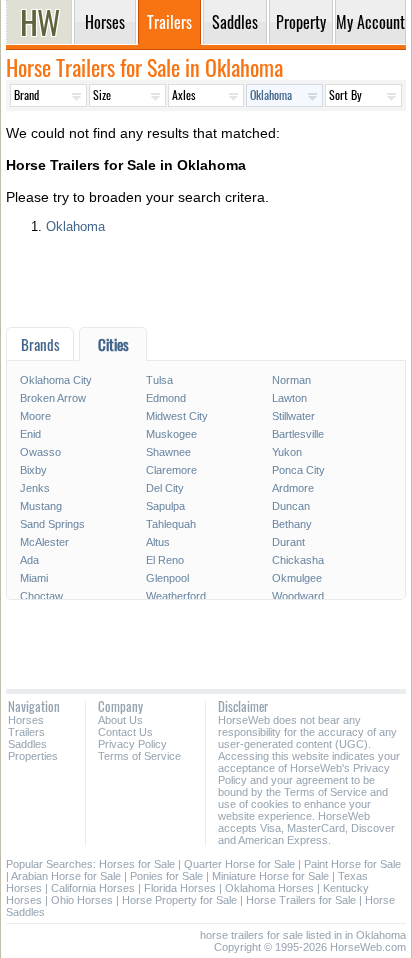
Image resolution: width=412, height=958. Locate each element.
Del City (165, 488)
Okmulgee (297, 578)
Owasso (40, 452)
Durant (288, 542)
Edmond (166, 398)
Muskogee (171, 434)
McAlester (44, 542)
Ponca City (298, 470)
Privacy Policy (132, 744)
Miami (34, 578)
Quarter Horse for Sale (239, 864)
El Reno (165, 560)
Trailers (26, 732)
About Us (120, 720)
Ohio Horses (82, 900)
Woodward (298, 596)
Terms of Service (139, 756)
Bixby (33, 470)
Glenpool (167, 578)
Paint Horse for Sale (352, 864)
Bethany (292, 524)
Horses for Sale (137, 864)
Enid (30, 434)
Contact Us (125, 732)
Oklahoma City (56, 380)
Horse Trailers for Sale (301, 900)
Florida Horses (180, 888)
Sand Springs (52, 524)
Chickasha (298, 560)
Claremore (171, 470)
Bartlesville (298, 434)
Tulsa (159, 380)
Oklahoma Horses (269, 888)
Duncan (291, 506)
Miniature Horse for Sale (270, 876)
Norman (291, 380)
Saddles (27, 744)
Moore (35, 416)
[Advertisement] (206, 287)
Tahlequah (171, 524)
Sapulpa (165, 506)
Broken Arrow (53, 398)
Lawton (289, 398)
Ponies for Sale (166, 876)
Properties (33, 756)
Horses (26, 720)
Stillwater (293, 416)
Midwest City (177, 416)
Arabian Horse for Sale (66, 876)
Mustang (41, 506)
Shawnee (168, 452)
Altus (158, 542)
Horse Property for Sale (179, 900)
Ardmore (293, 488)
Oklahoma (75, 226)
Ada (29, 560)
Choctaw (41, 596)
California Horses (93, 888)
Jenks (35, 488)
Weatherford (176, 596)
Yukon (287, 452)
